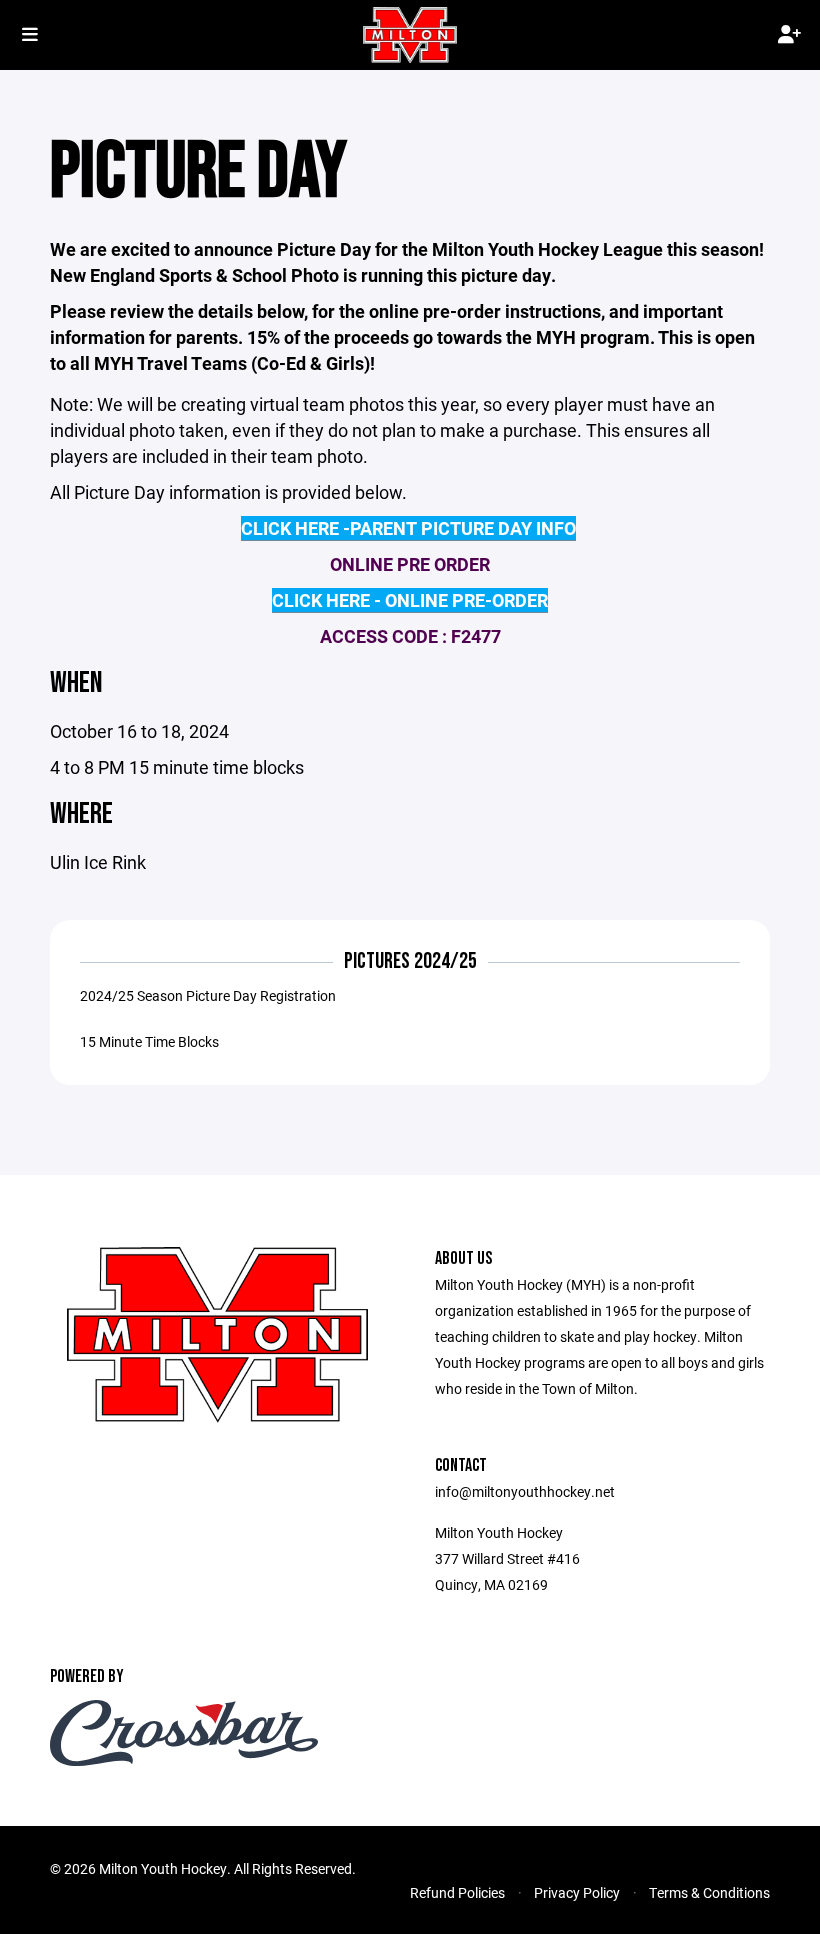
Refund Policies (457, 1892)
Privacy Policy (577, 1892)
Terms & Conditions (709, 1892)
